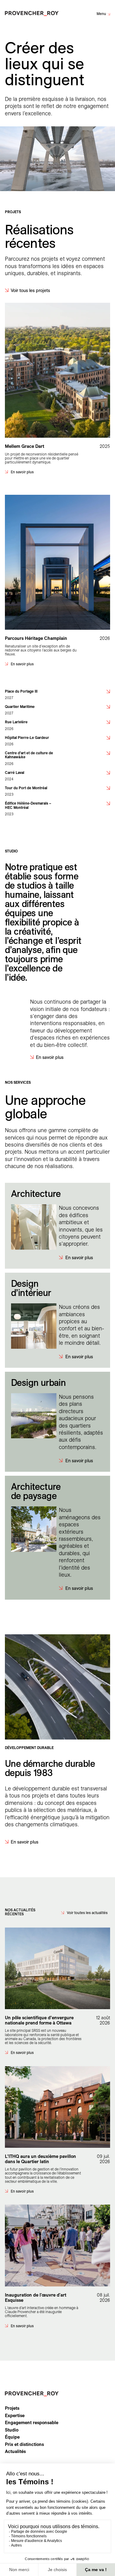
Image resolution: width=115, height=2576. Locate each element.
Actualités (15, 2451)
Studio (12, 2430)
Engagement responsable (32, 2423)
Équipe (12, 2437)
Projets (12, 2408)
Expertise (15, 2416)
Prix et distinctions (24, 2444)
